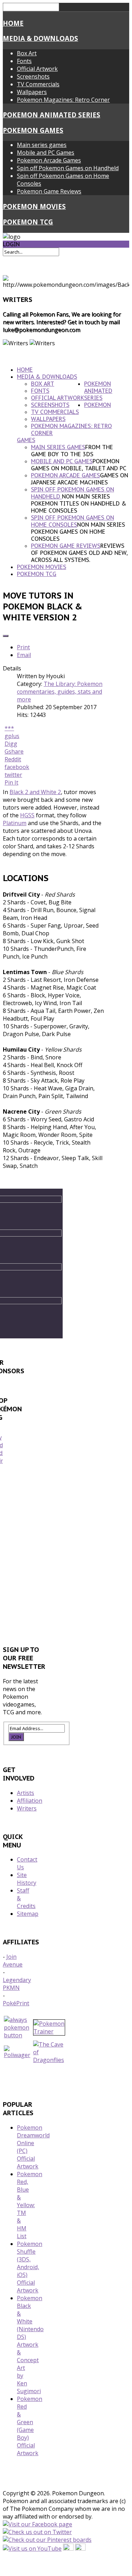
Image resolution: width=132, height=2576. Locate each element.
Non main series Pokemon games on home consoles (78, 532)
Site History (27, 1879)
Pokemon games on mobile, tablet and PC (79, 465)
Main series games (42, 145)
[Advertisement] (66, 1557)
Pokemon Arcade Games (49, 160)
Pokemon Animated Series (52, 115)
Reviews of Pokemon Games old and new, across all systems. (79, 553)
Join (16, 1737)
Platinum (15, 823)
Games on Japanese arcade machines (80, 479)
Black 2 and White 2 (35, 792)
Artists (26, 1793)
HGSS (27, 815)
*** (9, 728)
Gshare (14, 751)
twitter (13, 775)
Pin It (11, 782)
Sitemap (28, 1914)
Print (23, 647)
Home (13, 23)
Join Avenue (13, 1961)
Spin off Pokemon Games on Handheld (68, 168)
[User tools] (6, 636)
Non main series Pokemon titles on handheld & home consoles (79, 503)
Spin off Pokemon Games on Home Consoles (73, 521)
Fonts (24, 61)
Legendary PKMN (17, 1984)
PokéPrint (16, 2003)
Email (24, 655)
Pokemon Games (33, 130)
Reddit (13, 759)
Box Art (27, 53)
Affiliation (30, 1801)
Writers (27, 1808)
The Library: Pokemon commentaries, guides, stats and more (60, 692)
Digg (11, 744)
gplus (12, 736)
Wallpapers (32, 92)
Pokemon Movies (34, 206)
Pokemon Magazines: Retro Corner (63, 100)
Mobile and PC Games (46, 153)
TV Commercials (38, 84)
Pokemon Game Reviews (49, 191)
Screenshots (33, 76)
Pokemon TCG (28, 222)
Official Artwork (37, 69)
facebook (17, 767)
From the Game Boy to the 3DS (72, 451)
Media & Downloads (40, 38)
